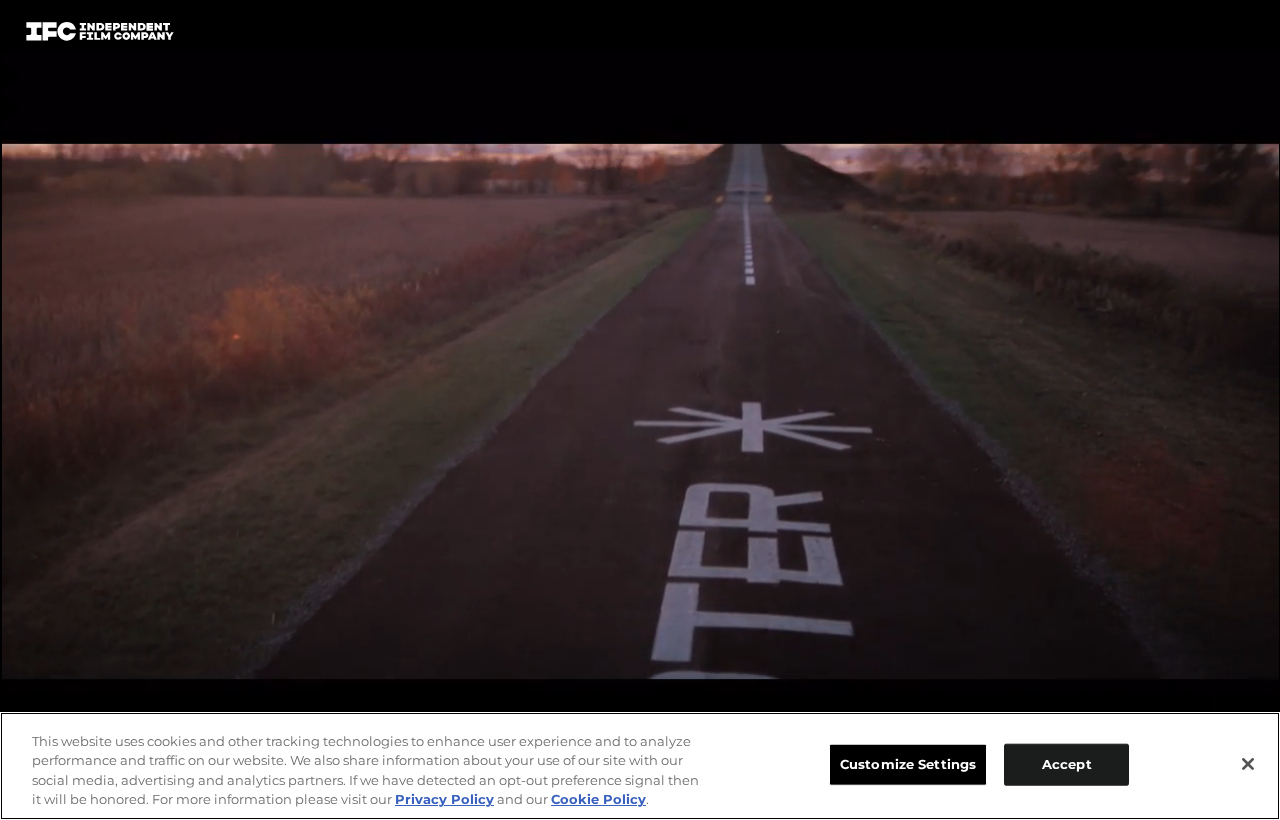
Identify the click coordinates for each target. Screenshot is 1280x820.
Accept (1067, 764)
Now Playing (301, 35)
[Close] (1248, 764)
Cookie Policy (598, 799)
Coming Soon (449, 35)
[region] (640, 766)
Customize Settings (908, 764)
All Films (1179, 36)
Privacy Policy (444, 799)
